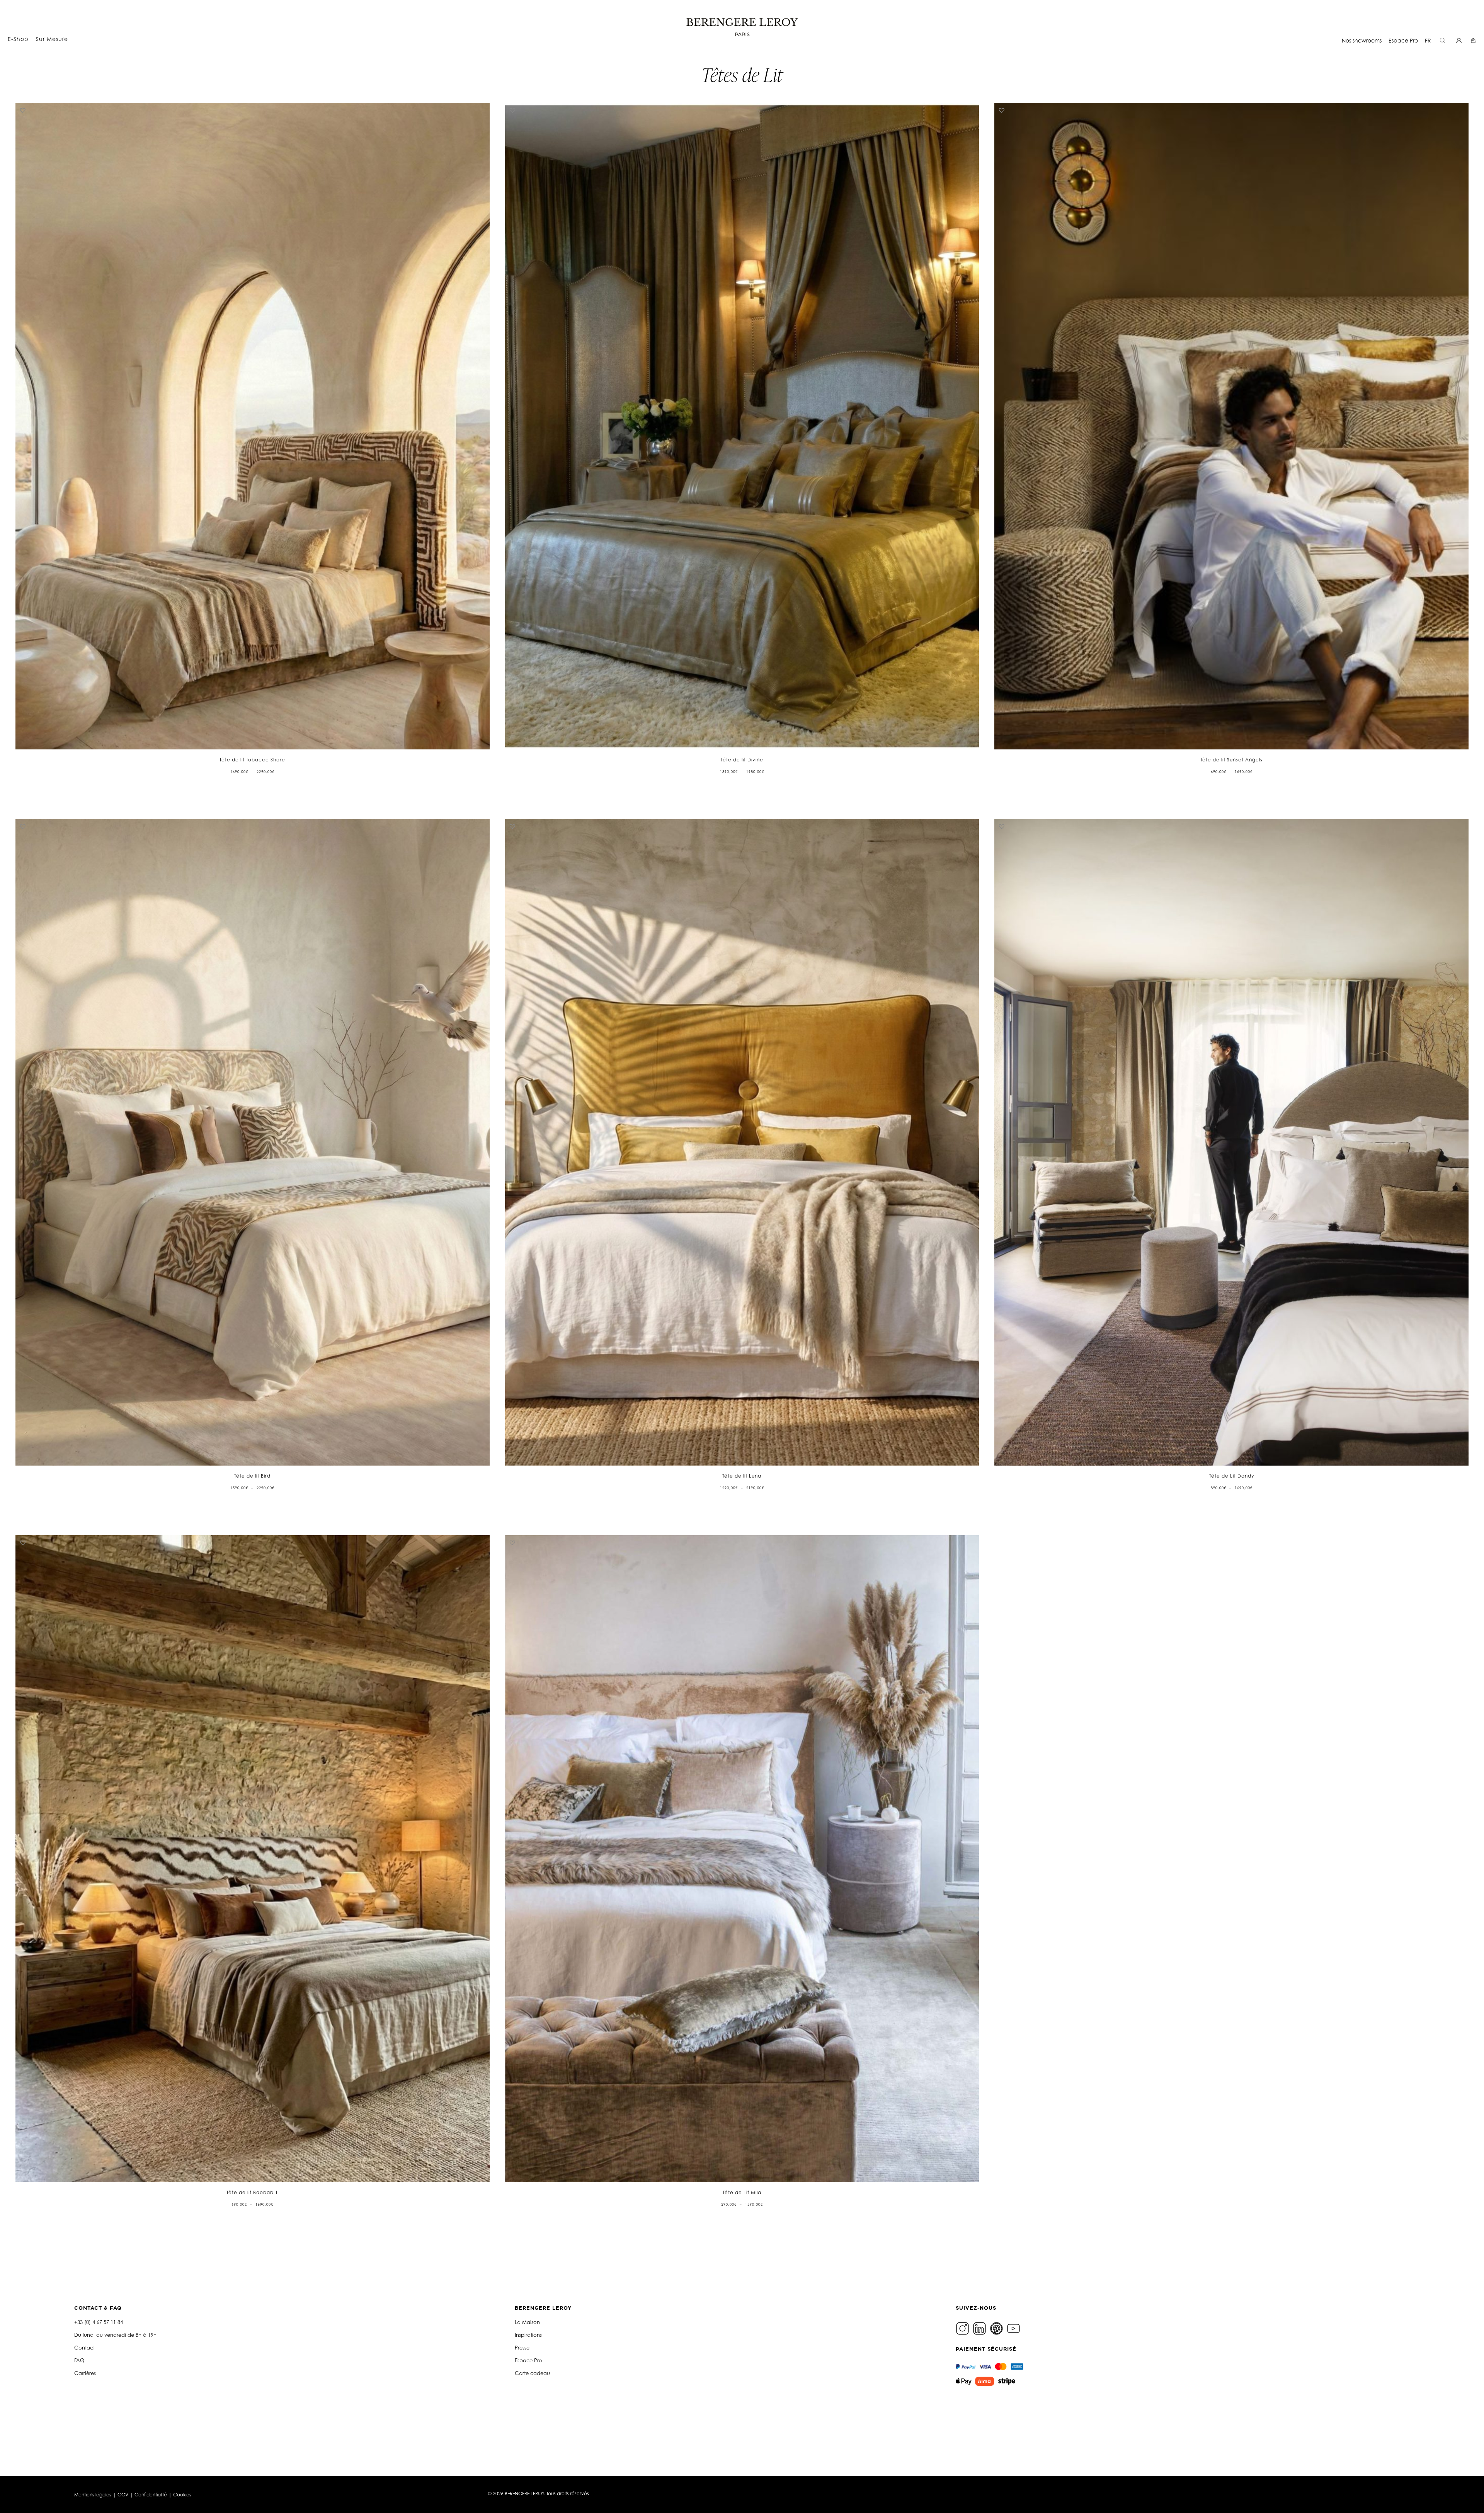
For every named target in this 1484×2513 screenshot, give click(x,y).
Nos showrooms (1362, 40)
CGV (123, 2495)
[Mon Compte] (1460, 40)
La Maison (527, 2322)
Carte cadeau (532, 2373)
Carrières (85, 2373)
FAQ (79, 2360)
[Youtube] (1014, 2328)
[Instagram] (963, 2328)
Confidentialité (151, 2495)
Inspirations (528, 2335)
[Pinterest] (997, 2328)
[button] (23, 110)
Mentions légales (93, 2495)
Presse (522, 2348)
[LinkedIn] (980, 2328)
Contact (84, 2348)
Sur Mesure (52, 39)
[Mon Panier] (1474, 40)
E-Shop (18, 39)
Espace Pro (1403, 40)
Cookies (182, 2495)
